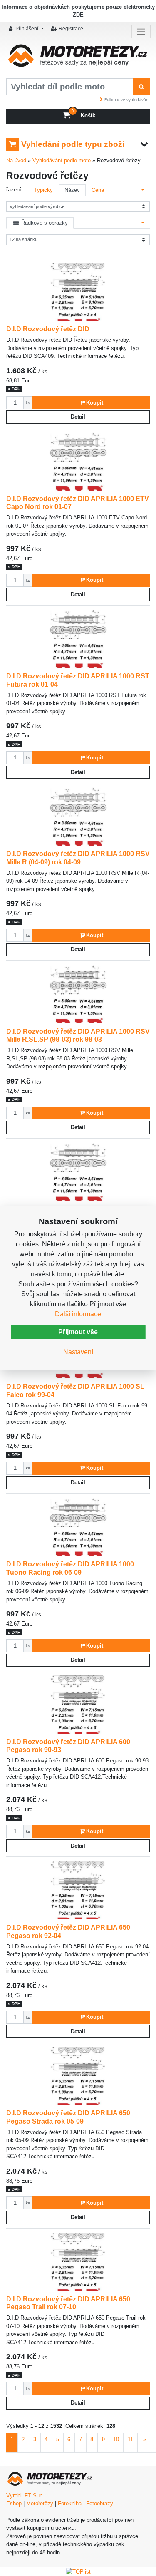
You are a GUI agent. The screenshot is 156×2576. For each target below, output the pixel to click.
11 (130, 2439)
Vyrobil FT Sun (24, 2495)
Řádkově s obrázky (44, 223)
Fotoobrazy (100, 2503)
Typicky (43, 190)
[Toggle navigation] (141, 32)
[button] (27, 29)
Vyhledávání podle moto (62, 160)
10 (116, 2439)
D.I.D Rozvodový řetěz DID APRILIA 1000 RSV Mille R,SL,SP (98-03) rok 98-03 (78, 1035)
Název (72, 190)
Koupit (95, 403)
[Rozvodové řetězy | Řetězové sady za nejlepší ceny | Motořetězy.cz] (78, 58)
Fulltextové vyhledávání (127, 100)
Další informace (78, 1314)
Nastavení (78, 1352)
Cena (98, 190)
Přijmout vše (78, 1332)
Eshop (14, 2503)
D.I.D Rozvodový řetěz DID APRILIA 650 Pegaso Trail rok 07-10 (68, 2303)
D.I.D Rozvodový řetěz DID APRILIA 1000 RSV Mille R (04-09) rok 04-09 (78, 858)
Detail (78, 417)
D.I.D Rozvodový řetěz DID (48, 329)
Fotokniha (70, 2503)
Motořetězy (40, 2503)
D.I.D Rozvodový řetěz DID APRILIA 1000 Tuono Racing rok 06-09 (70, 1568)
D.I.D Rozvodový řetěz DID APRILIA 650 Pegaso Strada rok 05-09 (68, 2117)
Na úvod (16, 160)
